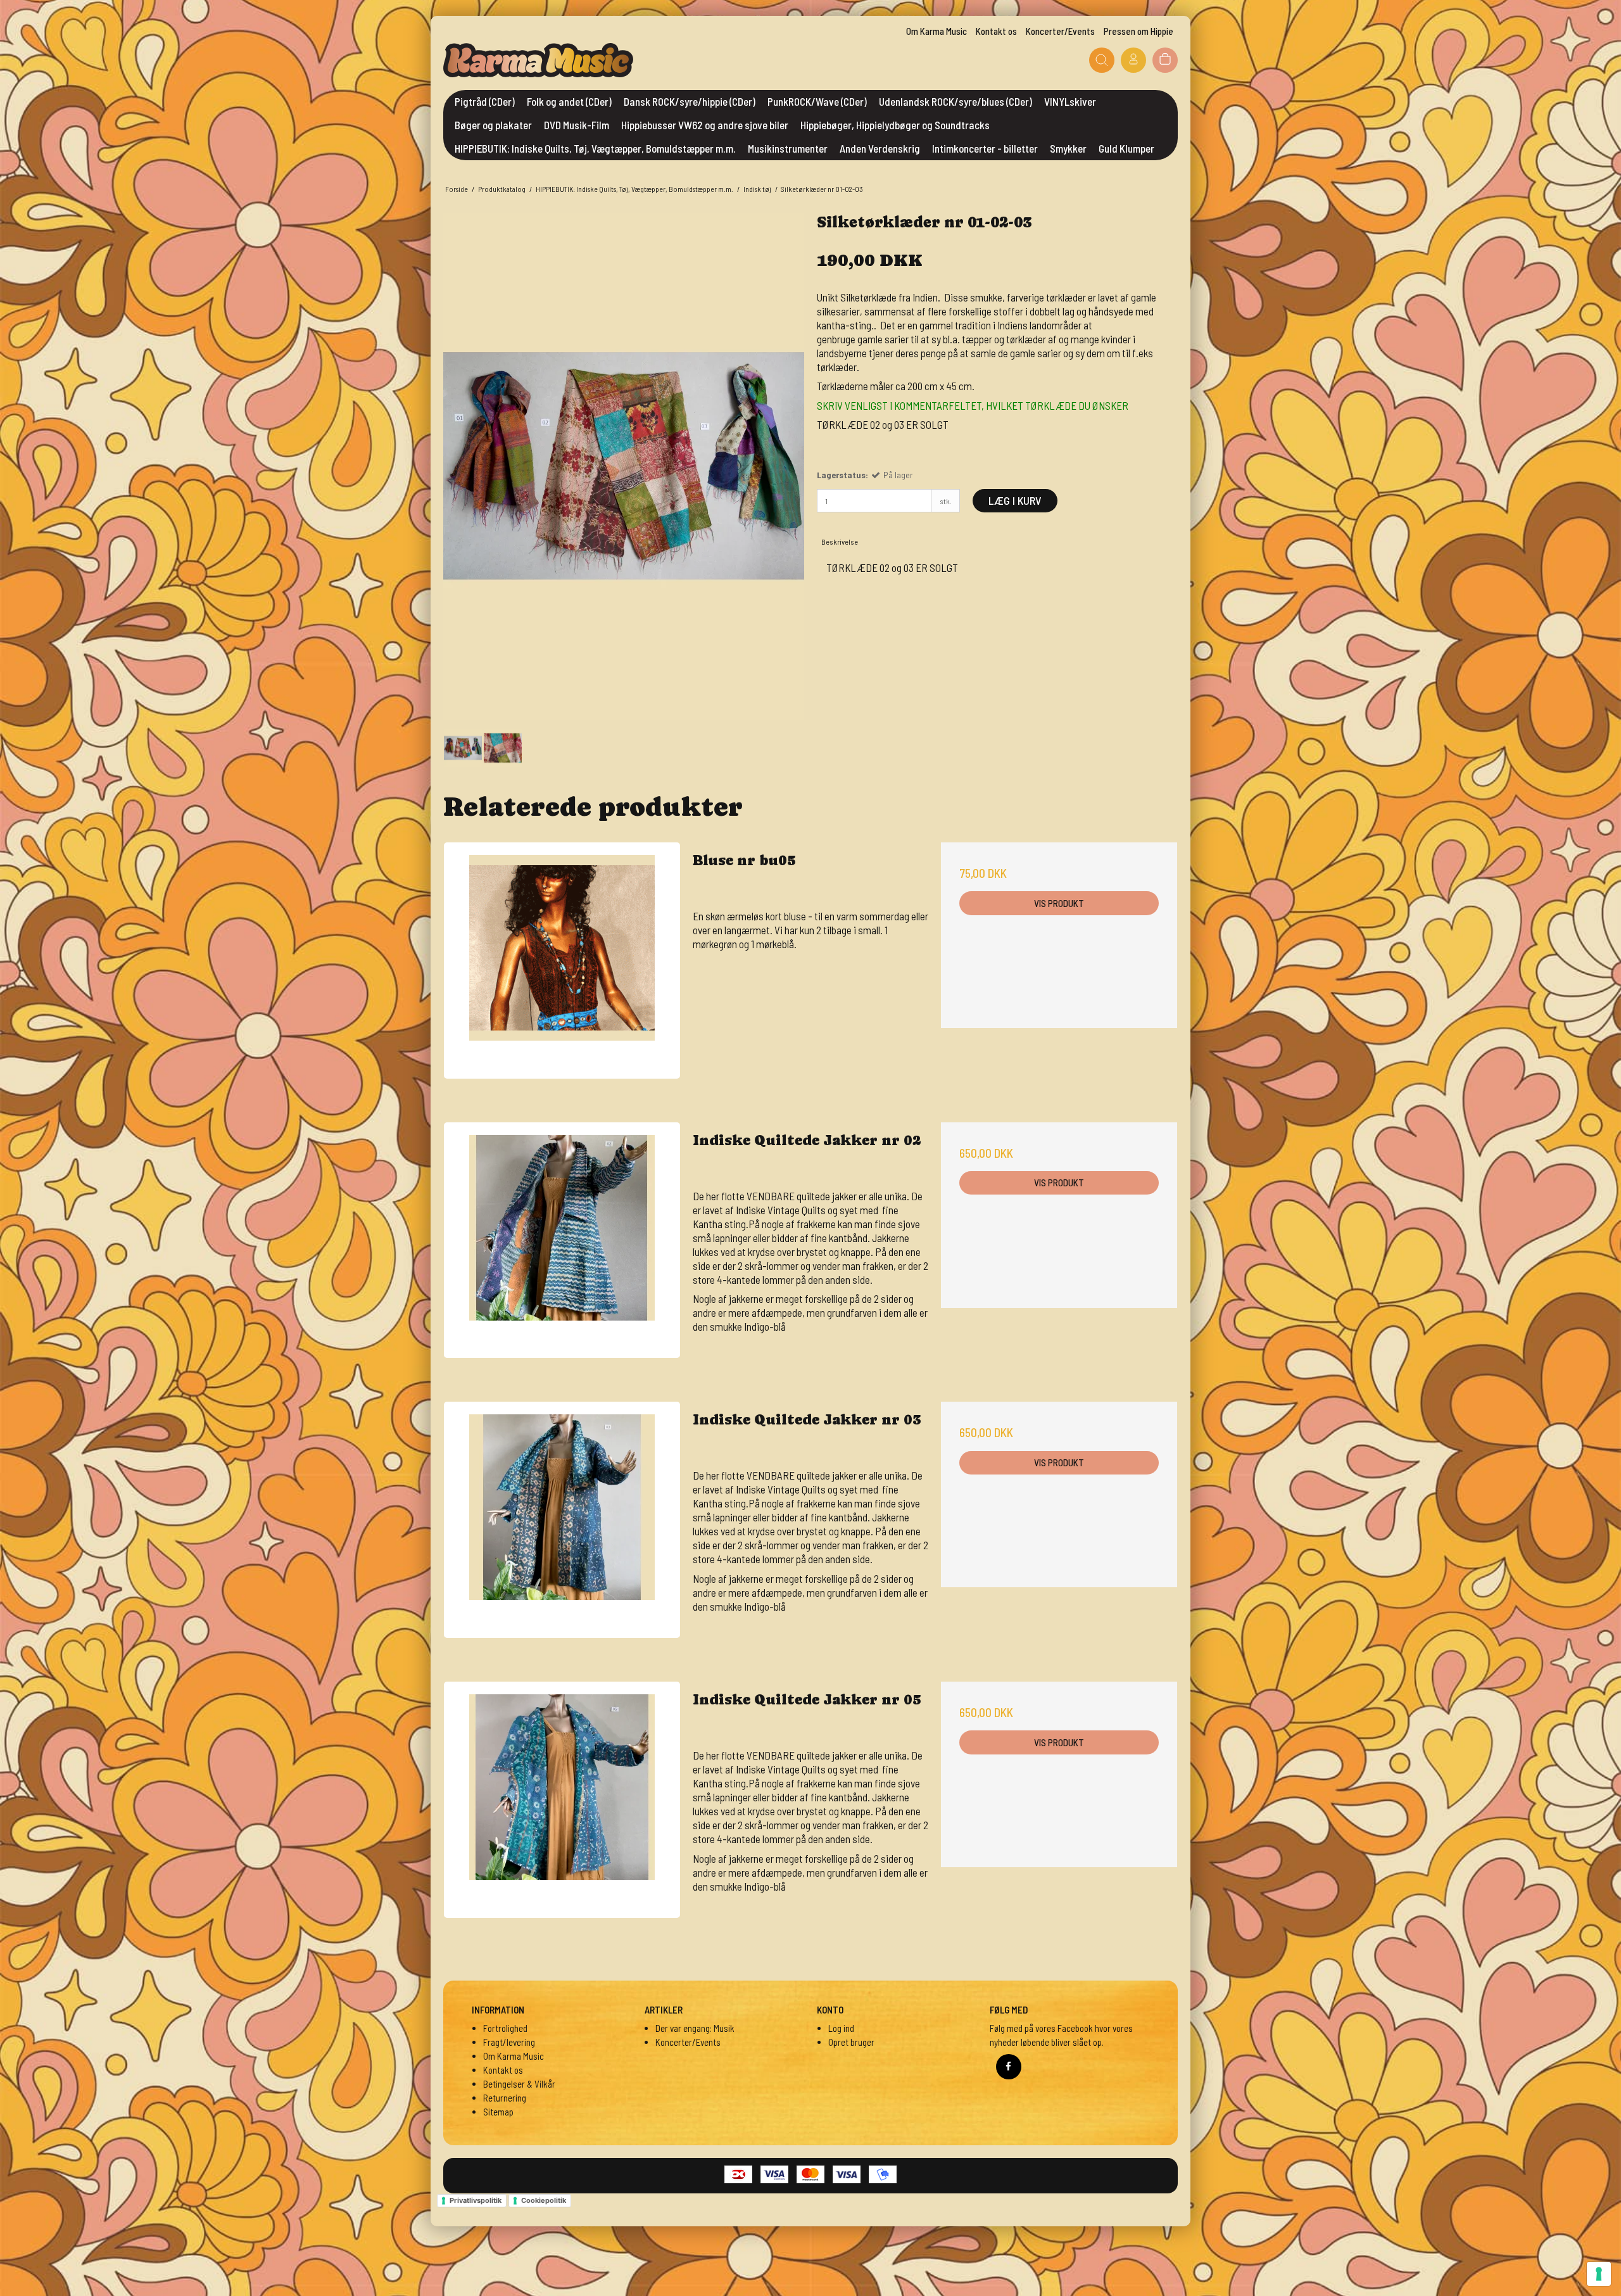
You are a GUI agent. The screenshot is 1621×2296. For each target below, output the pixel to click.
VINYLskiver (1070, 101)
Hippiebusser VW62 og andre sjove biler (705, 125)
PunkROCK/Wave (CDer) (817, 101)
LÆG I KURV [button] (1015, 500)
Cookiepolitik (544, 2200)
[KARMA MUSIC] (538, 60)
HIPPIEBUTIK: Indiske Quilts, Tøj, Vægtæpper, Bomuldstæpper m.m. (595, 148)
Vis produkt (1059, 903)
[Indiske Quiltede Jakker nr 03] (562, 1520)
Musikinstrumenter (788, 148)
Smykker (1068, 148)
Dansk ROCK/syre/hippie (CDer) (690, 101)
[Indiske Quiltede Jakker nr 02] (562, 1240)
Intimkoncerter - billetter (985, 148)
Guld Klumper (1126, 148)
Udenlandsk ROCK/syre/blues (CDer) (956, 101)
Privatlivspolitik (476, 2200)
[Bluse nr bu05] (562, 961)
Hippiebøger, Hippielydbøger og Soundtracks (895, 125)
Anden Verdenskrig (880, 148)
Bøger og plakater (493, 125)
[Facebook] (1009, 2067)
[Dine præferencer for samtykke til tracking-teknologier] (1599, 2274)
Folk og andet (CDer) (569, 101)
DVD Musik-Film (577, 125)
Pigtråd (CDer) (485, 101)
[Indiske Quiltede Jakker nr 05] (562, 1800)
